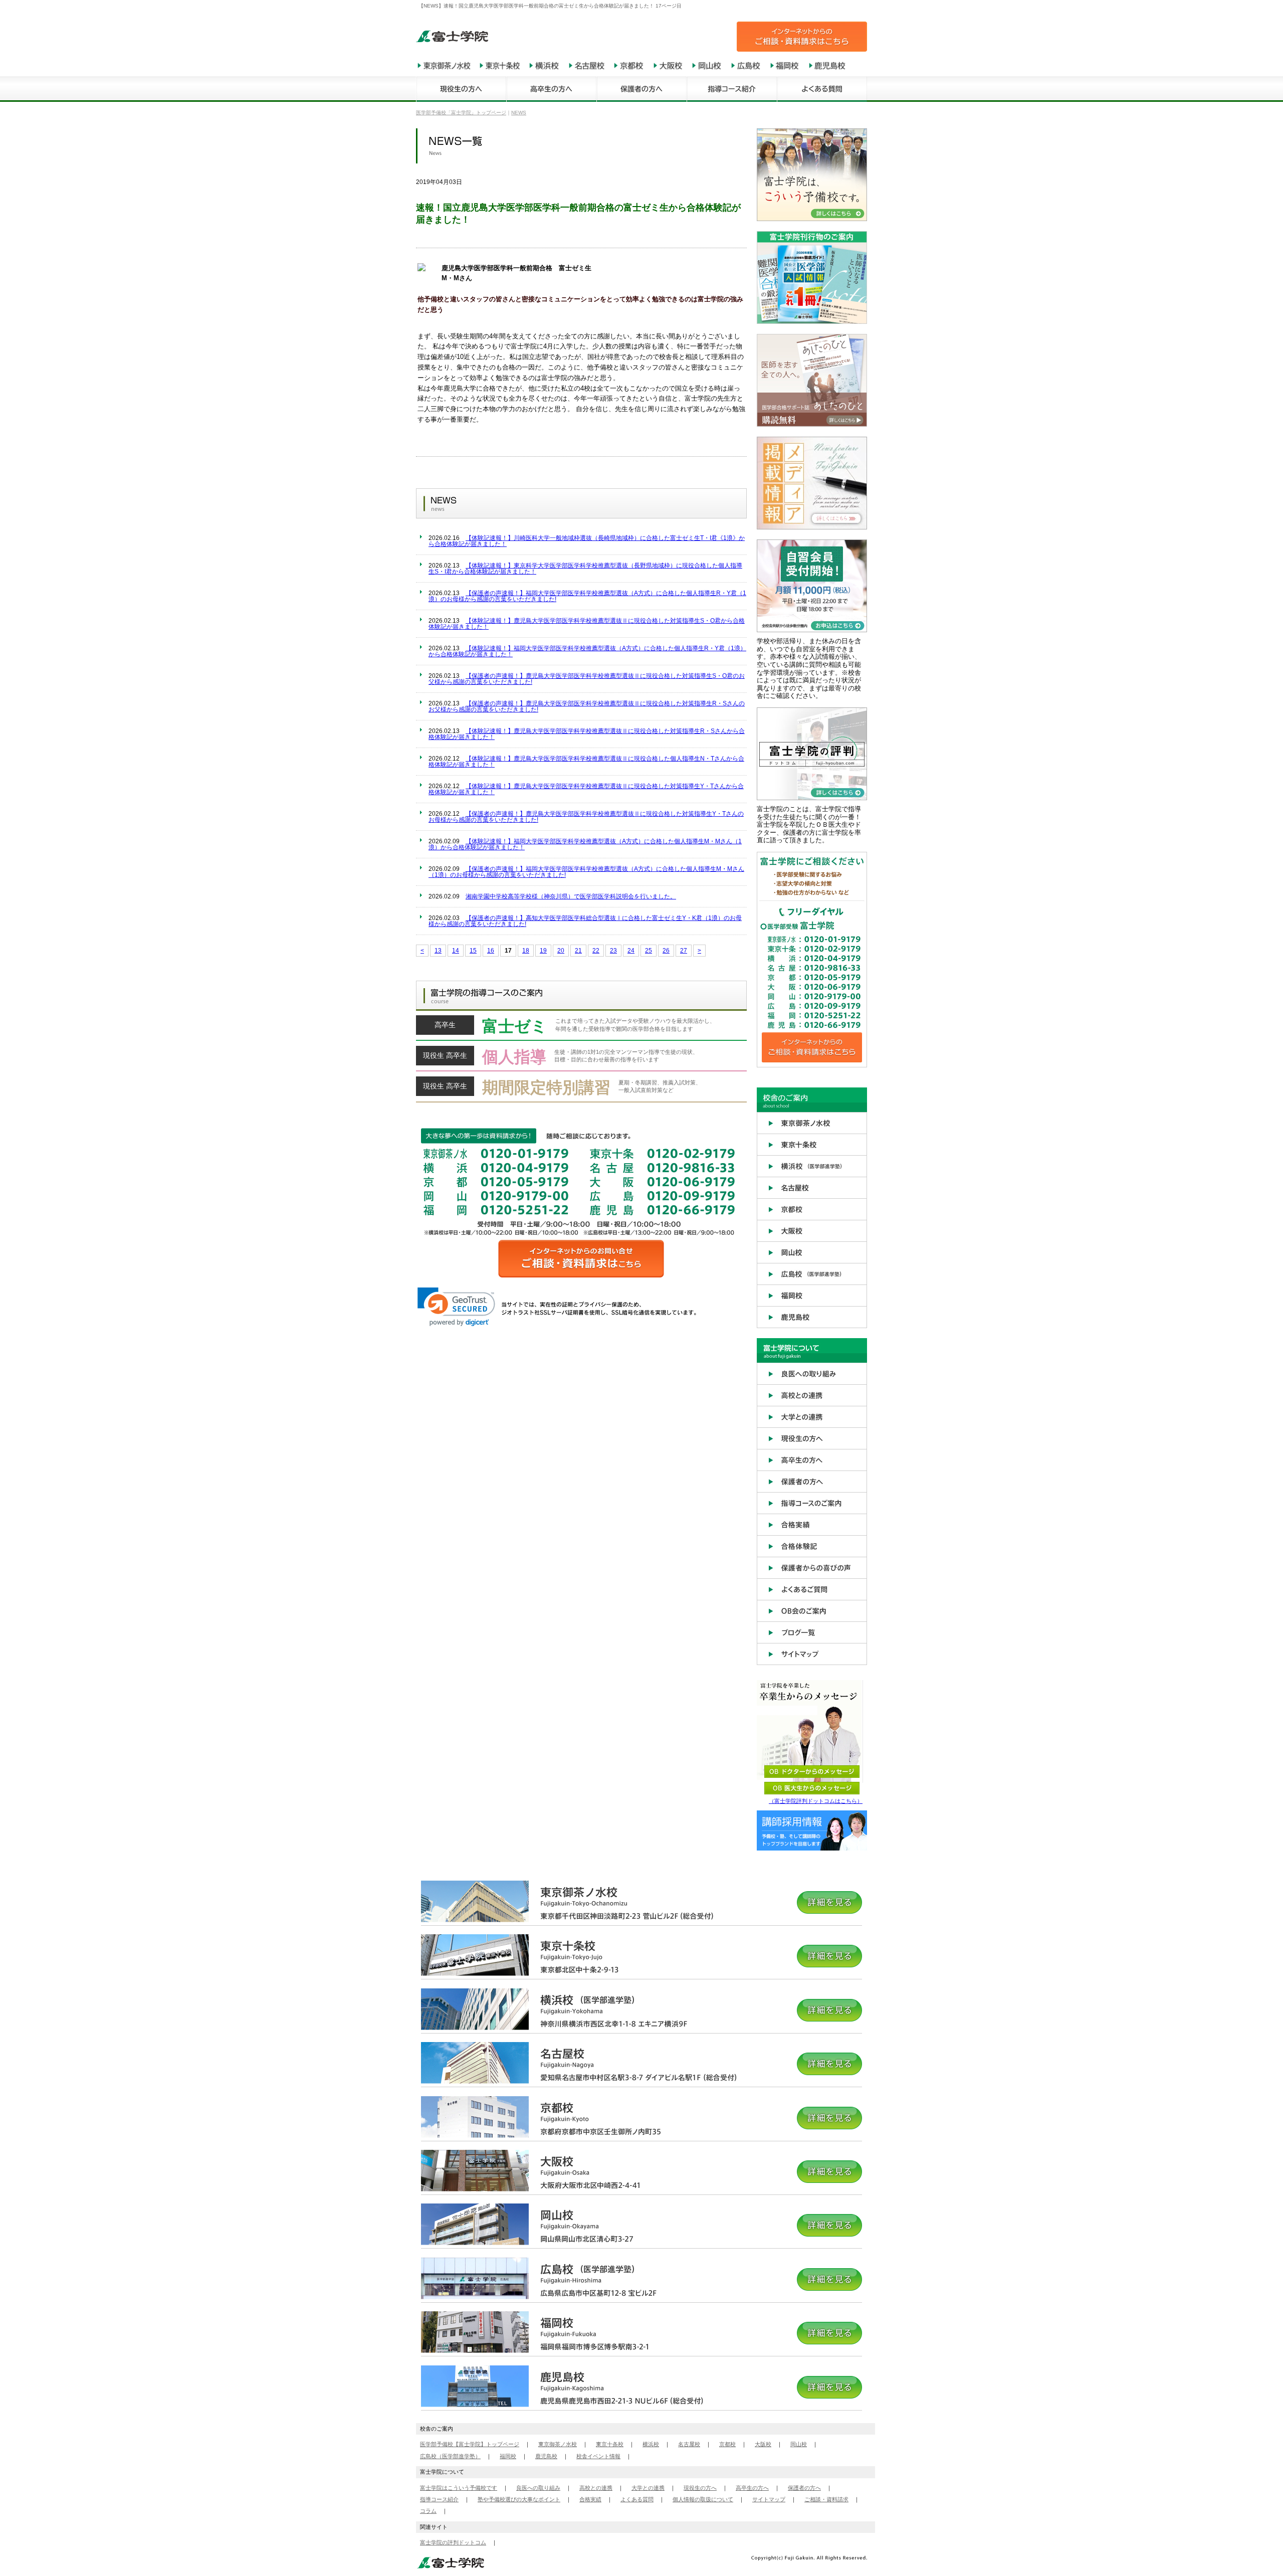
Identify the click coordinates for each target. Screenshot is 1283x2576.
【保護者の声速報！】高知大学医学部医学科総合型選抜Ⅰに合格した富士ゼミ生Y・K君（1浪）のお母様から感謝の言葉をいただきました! (585, 921)
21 (578, 951)
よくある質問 (637, 2499)
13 (438, 951)
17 (508, 951)
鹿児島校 (546, 2456)
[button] (456, 1307)
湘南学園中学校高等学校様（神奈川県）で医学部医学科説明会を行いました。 (571, 896)
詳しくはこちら (581, 1028)
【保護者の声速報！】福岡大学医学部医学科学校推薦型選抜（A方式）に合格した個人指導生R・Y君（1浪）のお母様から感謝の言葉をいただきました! (587, 596)
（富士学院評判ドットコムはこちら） (816, 1801)
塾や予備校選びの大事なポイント (519, 2499)
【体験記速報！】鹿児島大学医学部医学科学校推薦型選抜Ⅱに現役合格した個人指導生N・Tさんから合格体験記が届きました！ (586, 762)
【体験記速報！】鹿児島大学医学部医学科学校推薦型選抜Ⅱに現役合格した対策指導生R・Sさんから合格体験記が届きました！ (587, 734)
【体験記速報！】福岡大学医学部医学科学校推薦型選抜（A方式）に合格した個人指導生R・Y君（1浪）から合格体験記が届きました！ (587, 651)
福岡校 (508, 2456)
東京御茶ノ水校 (558, 2444)
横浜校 (651, 2444)
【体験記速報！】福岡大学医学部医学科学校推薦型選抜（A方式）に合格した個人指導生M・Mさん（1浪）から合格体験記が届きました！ (585, 844)
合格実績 (590, 2499)
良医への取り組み (538, 2488)
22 (596, 951)
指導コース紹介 (439, 2499)
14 (456, 951)
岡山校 (799, 2444)
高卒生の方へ (752, 2488)
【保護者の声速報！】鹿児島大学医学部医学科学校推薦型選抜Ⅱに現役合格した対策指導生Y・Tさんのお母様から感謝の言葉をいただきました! (586, 817)
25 (649, 951)
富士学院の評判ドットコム (453, 2542)
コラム (428, 2511)
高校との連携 (596, 2488)
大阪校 (763, 2444)
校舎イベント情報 (598, 2456)
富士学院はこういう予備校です (459, 2488)
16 (491, 951)
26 (666, 951)
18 (526, 951)
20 (561, 951)
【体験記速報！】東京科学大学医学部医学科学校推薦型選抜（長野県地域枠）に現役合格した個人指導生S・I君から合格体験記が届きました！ (585, 569)
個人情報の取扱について (703, 2499)
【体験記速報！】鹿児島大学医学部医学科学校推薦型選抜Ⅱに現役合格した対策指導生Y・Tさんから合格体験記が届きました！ (586, 789)
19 (543, 951)
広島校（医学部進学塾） (450, 2456)
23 (613, 951)
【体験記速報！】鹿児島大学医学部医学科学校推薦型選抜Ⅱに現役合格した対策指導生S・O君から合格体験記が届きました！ (587, 624)
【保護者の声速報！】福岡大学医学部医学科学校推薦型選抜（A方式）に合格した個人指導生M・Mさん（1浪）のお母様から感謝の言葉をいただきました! (586, 872)
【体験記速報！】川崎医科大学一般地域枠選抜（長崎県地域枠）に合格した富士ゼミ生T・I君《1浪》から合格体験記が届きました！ (587, 541)
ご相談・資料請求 (826, 2499)
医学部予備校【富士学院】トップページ (470, 2444)
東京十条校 (610, 2444)
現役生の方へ (700, 2488)
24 (631, 951)
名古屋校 (689, 2444)
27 (684, 951)
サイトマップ (769, 2499)
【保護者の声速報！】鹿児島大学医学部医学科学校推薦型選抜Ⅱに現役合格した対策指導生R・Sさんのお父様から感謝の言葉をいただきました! (587, 706)
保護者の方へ (804, 2488)
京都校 (727, 2444)
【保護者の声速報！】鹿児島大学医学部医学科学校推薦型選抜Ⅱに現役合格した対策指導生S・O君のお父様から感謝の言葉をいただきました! (587, 679)
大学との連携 (648, 2488)
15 (473, 951)
